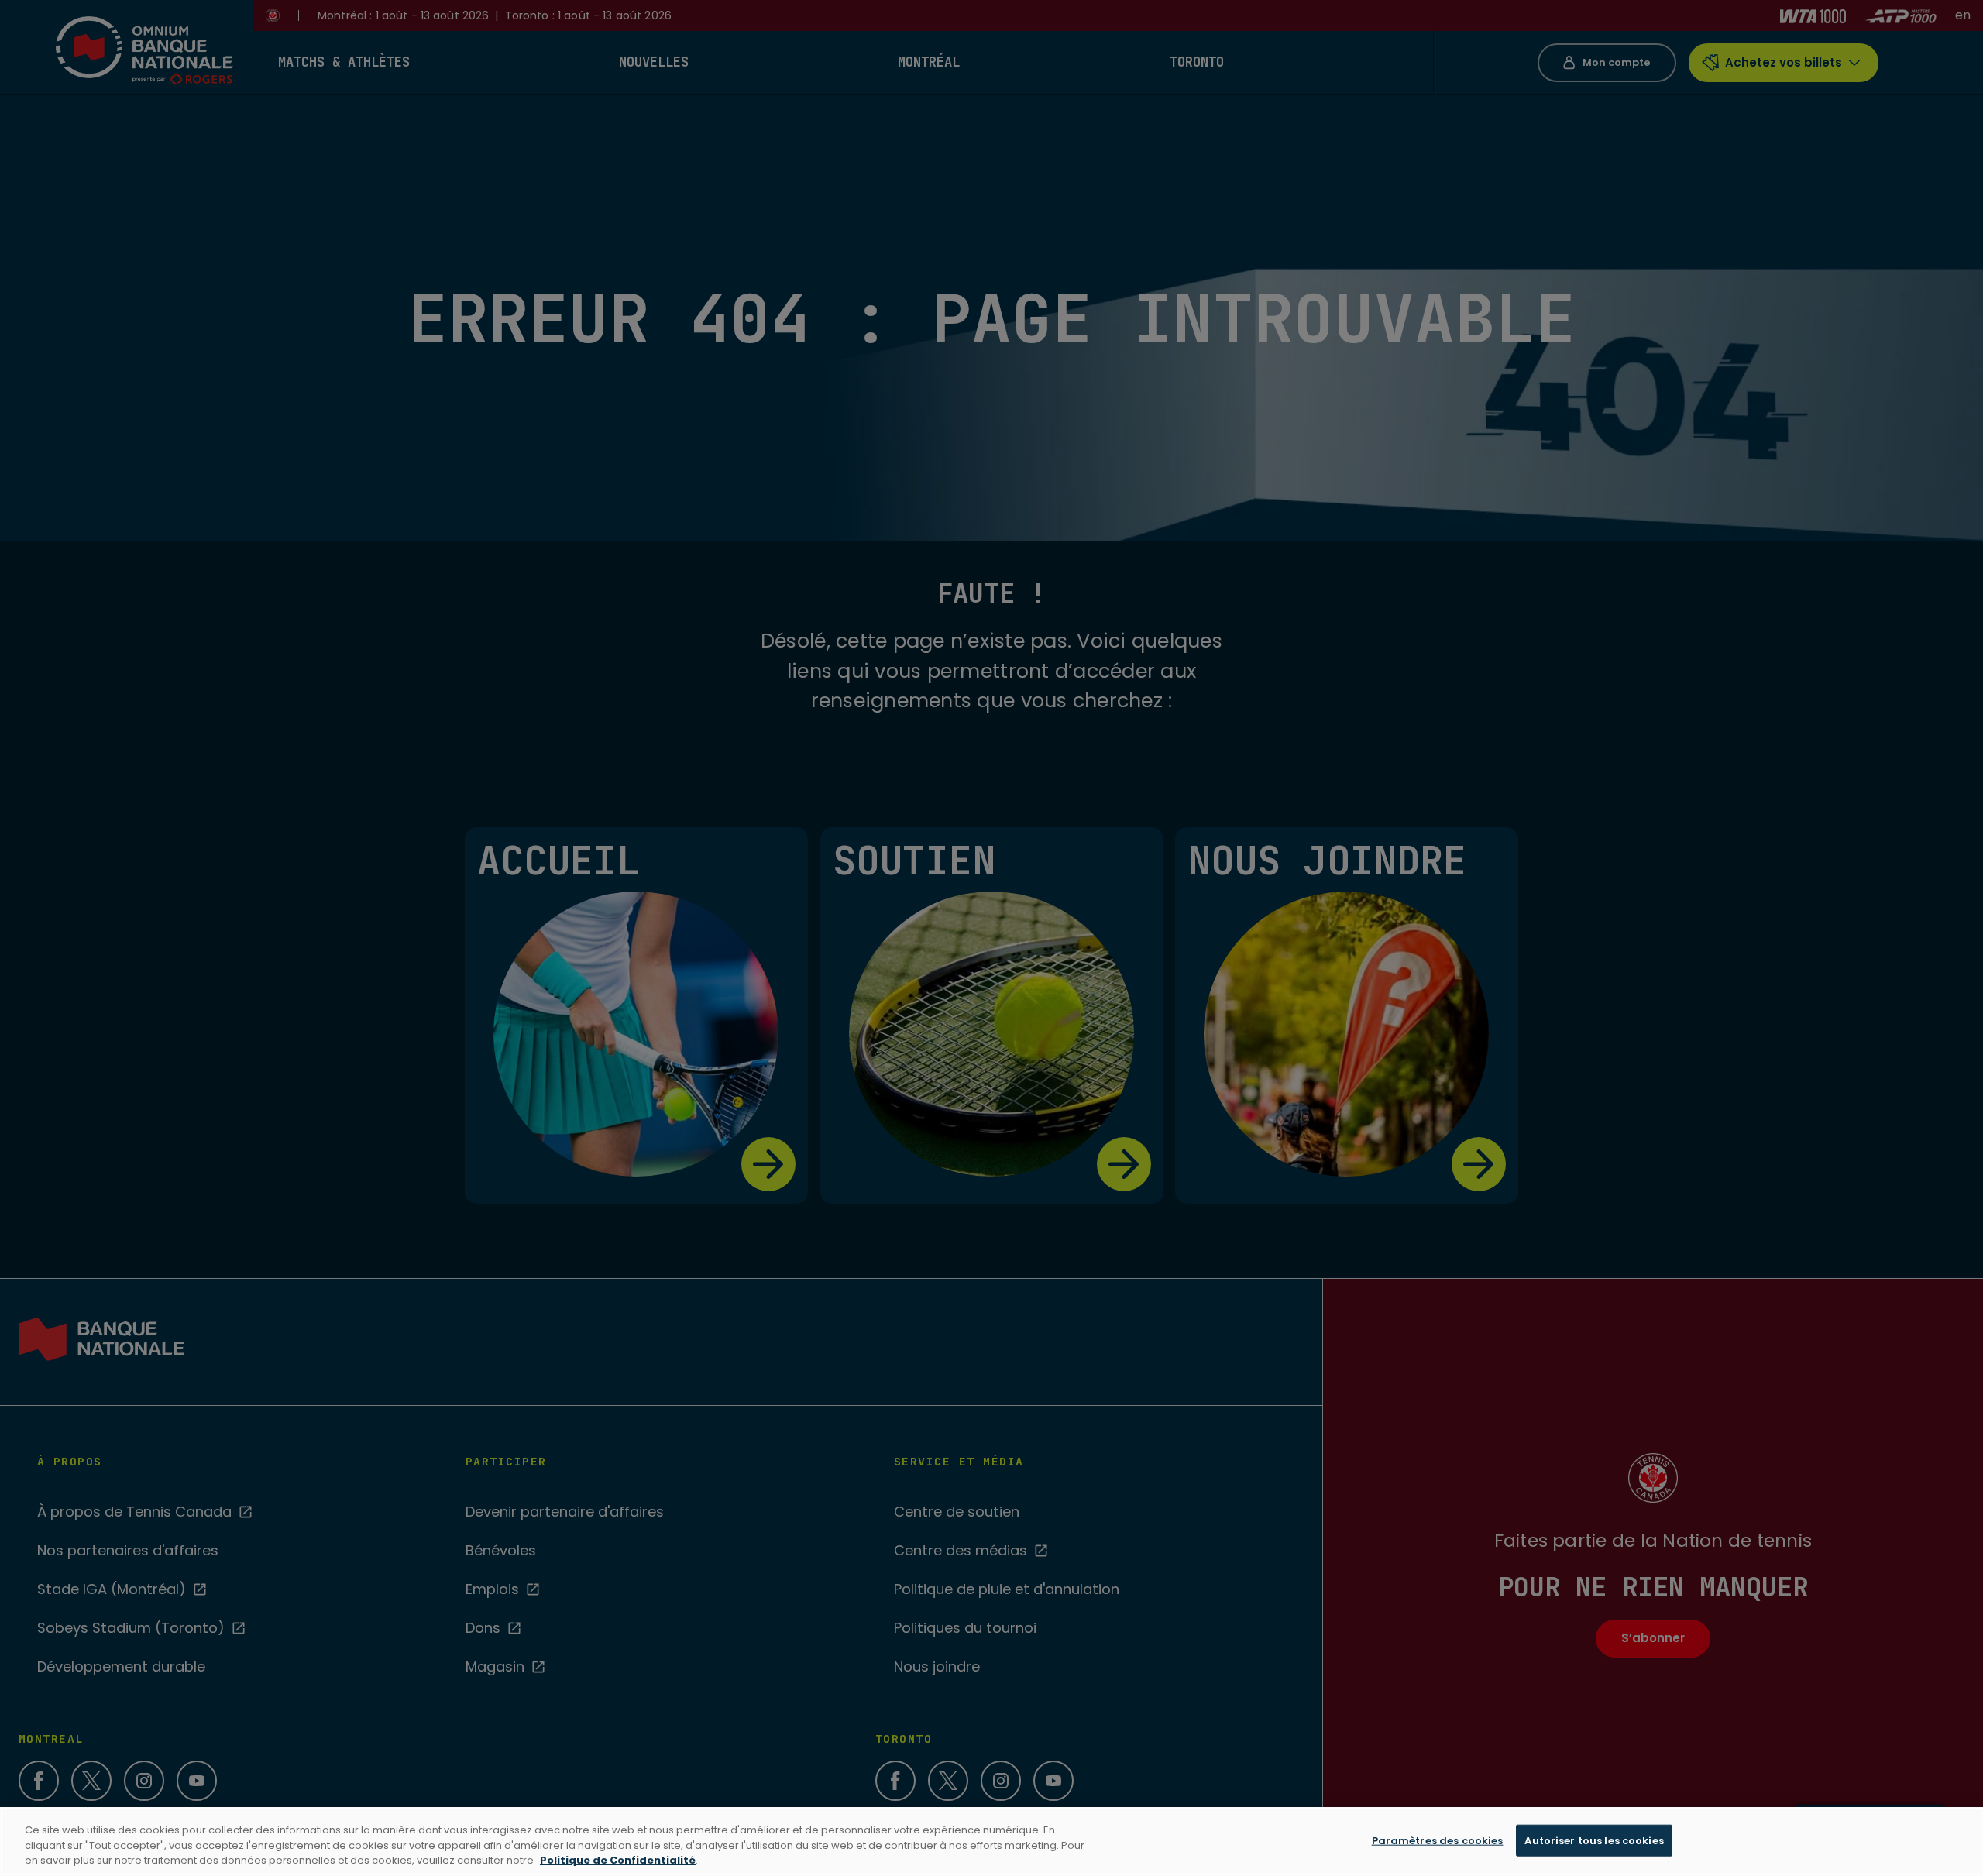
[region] (991, 1842)
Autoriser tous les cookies (1594, 1840)
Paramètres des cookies (1438, 1840)
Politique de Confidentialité (618, 1860)
